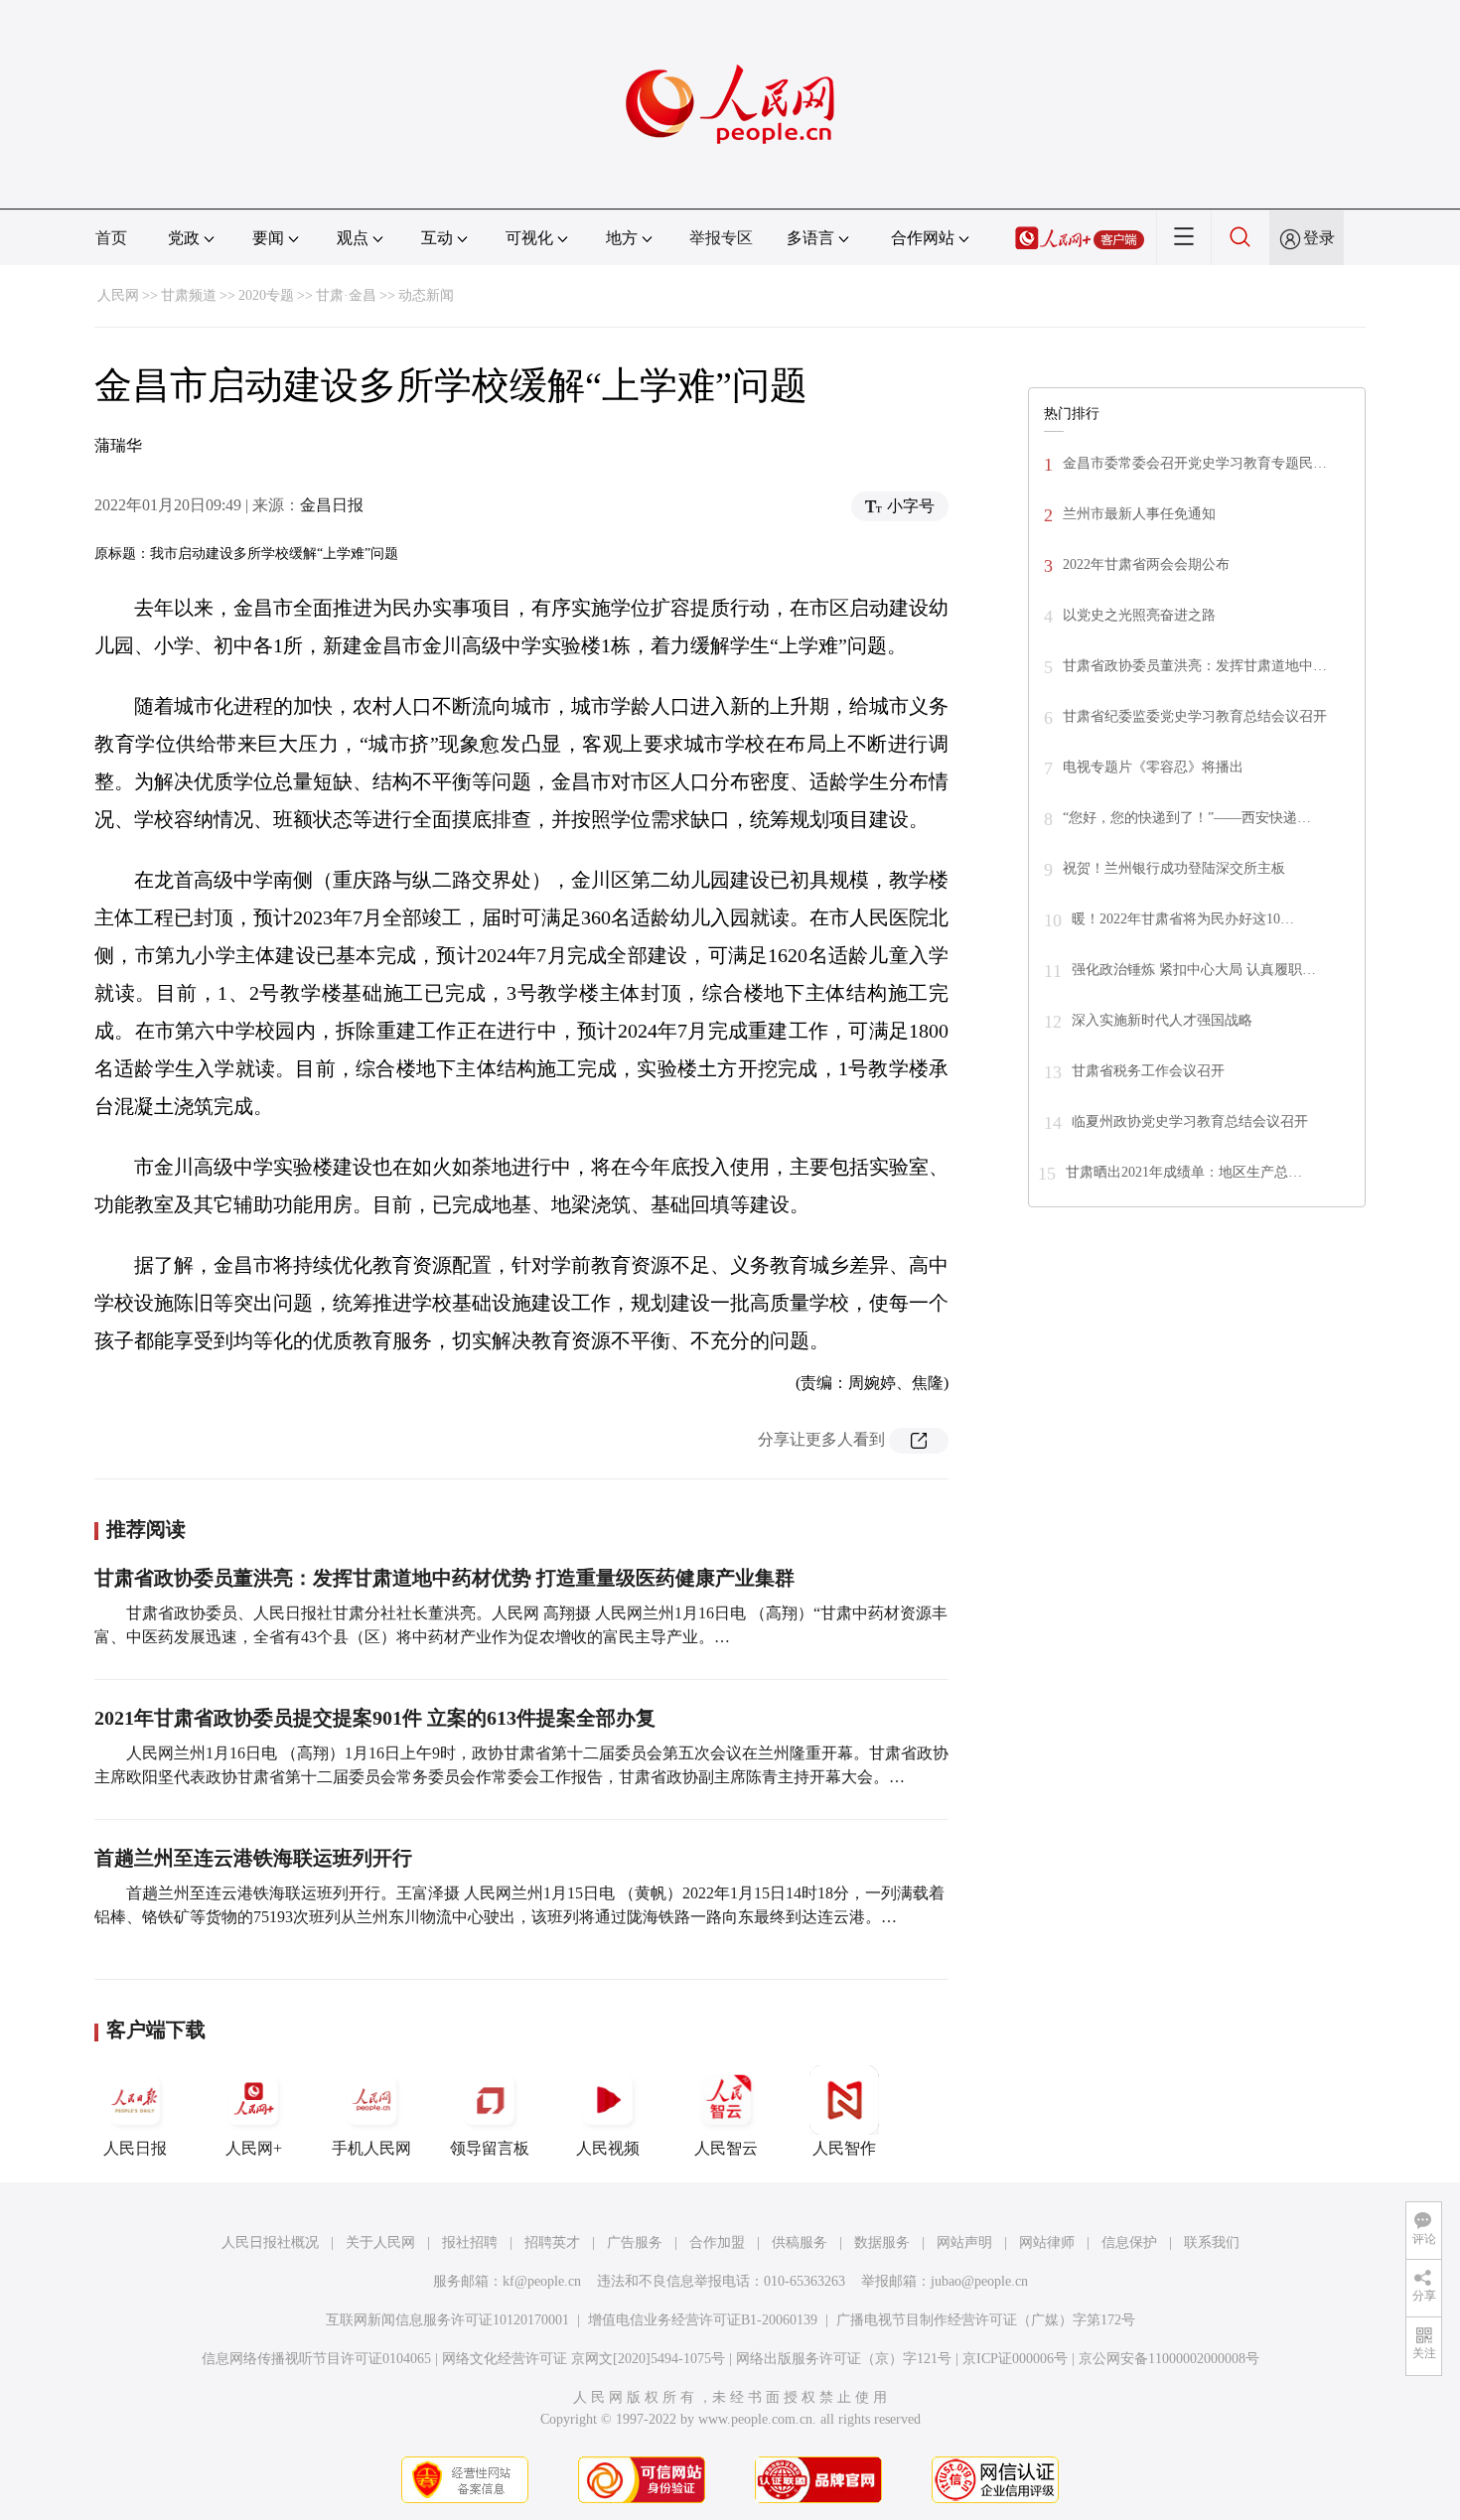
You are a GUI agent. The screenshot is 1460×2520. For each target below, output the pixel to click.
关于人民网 (380, 2242)
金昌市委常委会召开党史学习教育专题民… (1195, 463)
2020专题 (266, 295)
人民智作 (844, 2148)
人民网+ (254, 2148)
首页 (111, 238)
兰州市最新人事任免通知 (1139, 514)
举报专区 (721, 238)
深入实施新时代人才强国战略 (1162, 1020)
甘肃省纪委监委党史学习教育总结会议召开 (1195, 716)
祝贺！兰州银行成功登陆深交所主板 (1174, 868)
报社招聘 (470, 2242)
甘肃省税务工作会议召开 (1148, 1071)
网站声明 (964, 2242)
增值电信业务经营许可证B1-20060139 (703, 2320)
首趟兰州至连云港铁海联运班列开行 (253, 1858)
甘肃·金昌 (346, 295)
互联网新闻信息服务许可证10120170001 (447, 2320)
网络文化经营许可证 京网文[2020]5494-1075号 (584, 2359)
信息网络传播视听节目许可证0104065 (316, 2359)
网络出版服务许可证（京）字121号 (844, 2359)
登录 (1319, 238)
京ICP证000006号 (1015, 2359)
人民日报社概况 (270, 2242)
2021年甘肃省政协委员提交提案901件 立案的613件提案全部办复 (375, 1718)
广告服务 (635, 2242)
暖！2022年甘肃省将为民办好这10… (1183, 919)
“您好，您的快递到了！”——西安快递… (1187, 818)
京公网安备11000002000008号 (1169, 2359)
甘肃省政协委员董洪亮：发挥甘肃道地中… (1195, 666)
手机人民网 (371, 2148)
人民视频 (608, 2148)
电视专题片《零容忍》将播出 (1153, 767)
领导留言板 (490, 2148)
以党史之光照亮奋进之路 (1139, 615)
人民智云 (726, 2148)
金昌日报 (332, 505)
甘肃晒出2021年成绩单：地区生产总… (1184, 1172)
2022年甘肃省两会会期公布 (1146, 564)
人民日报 (135, 2148)
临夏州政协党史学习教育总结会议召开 (1190, 1121)
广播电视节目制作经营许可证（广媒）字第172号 (986, 2320)
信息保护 (1129, 2242)
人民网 (118, 295)
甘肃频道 (189, 295)
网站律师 (1047, 2242)
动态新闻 (426, 295)
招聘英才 (552, 2242)
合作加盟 (717, 2242)
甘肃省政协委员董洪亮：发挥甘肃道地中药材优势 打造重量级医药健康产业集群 (444, 1578)
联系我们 (1212, 2242)
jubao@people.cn (979, 2281)
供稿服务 (800, 2242)
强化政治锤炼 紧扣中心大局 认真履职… (1194, 970)
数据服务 (882, 2242)
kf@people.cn (542, 2281)
